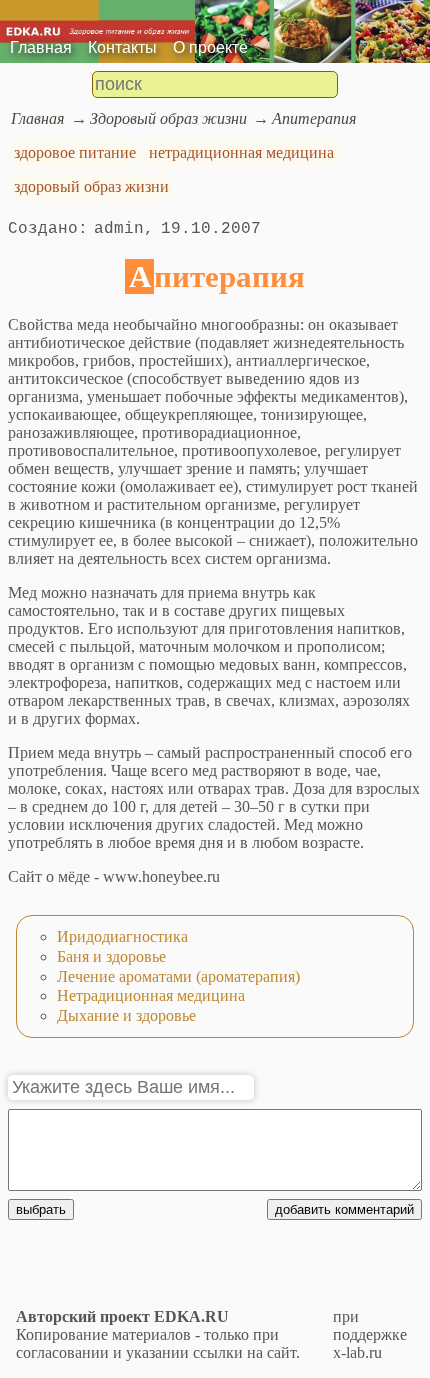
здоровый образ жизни (91, 186)
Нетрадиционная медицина (151, 995)
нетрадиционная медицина (241, 152)
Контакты (122, 47)
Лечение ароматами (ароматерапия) (178, 976)
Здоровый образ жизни (168, 118)
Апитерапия (314, 118)
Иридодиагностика (122, 936)
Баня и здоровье (111, 956)
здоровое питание (75, 152)
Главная (41, 47)
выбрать (41, 1209)
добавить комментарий (344, 1209)
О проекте (210, 47)
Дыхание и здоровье (126, 1015)
